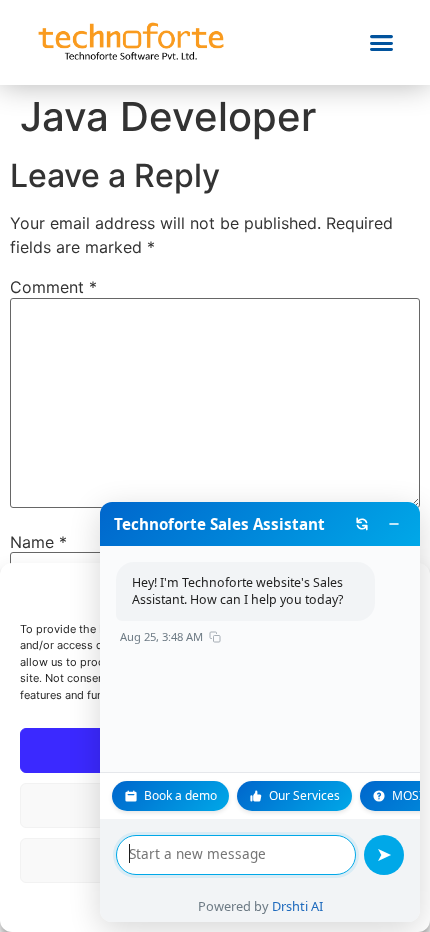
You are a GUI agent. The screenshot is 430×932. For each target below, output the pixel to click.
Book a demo (180, 795)
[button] (382, 43)
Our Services (304, 795)
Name (38, 542)
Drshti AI (297, 906)
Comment (53, 287)
